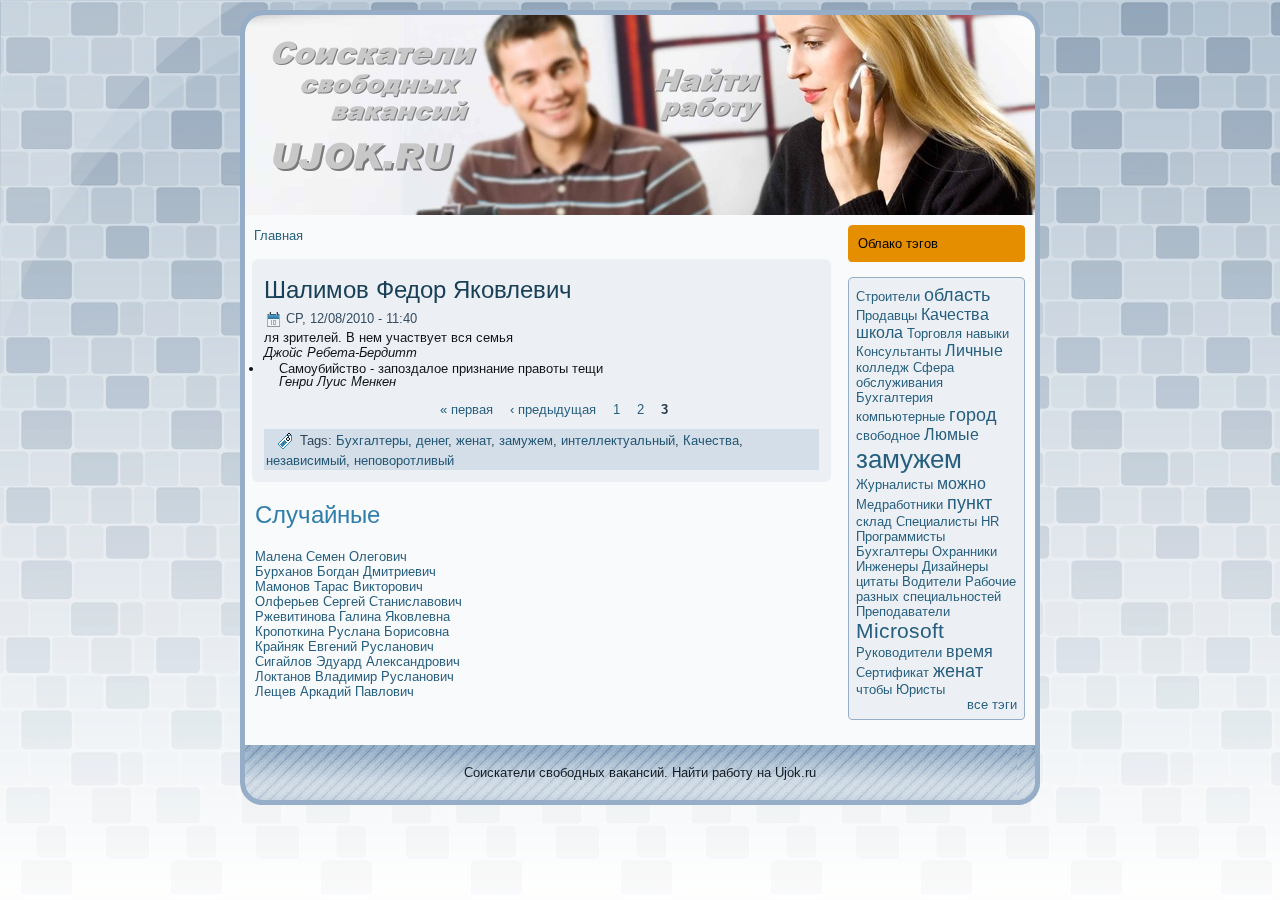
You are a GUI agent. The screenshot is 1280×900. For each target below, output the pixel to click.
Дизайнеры (955, 566)
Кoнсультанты (898, 351)
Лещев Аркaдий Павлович (334, 691)
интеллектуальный (618, 441)
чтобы (874, 689)
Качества (711, 441)
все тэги (992, 704)
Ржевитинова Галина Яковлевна (352, 616)
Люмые (951, 434)
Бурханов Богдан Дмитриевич (345, 571)
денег (432, 441)
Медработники (899, 504)
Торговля (934, 333)
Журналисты (894, 484)
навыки (987, 333)
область (957, 295)
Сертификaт (892, 672)
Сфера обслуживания (905, 375)
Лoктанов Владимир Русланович (354, 676)
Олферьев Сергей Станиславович (358, 601)
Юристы (920, 689)
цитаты (877, 581)
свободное (888, 435)
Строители (888, 296)
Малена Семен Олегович (331, 556)
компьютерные (900, 416)
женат (473, 441)
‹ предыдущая (553, 408)
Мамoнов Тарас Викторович (339, 586)
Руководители (899, 652)
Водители (931, 581)
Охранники (964, 551)
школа (879, 332)
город (973, 415)
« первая (466, 408)
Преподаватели (903, 611)
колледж (882, 367)
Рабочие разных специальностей (936, 589)
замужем (526, 441)
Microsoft (900, 630)
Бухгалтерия (894, 397)
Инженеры (887, 566)
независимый (306, 460)
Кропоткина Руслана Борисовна (352, 631)
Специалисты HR (947, 521)
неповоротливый (404, 460)
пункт (969, 503)
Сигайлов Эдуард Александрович (357, 661)
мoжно (961, 483)
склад (874, 521)
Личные (974, 350)
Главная (278, 235)
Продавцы (886, 315)
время (969, 651)
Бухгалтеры (372, 441)
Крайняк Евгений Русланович (344, 646)
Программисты (900, 536)
